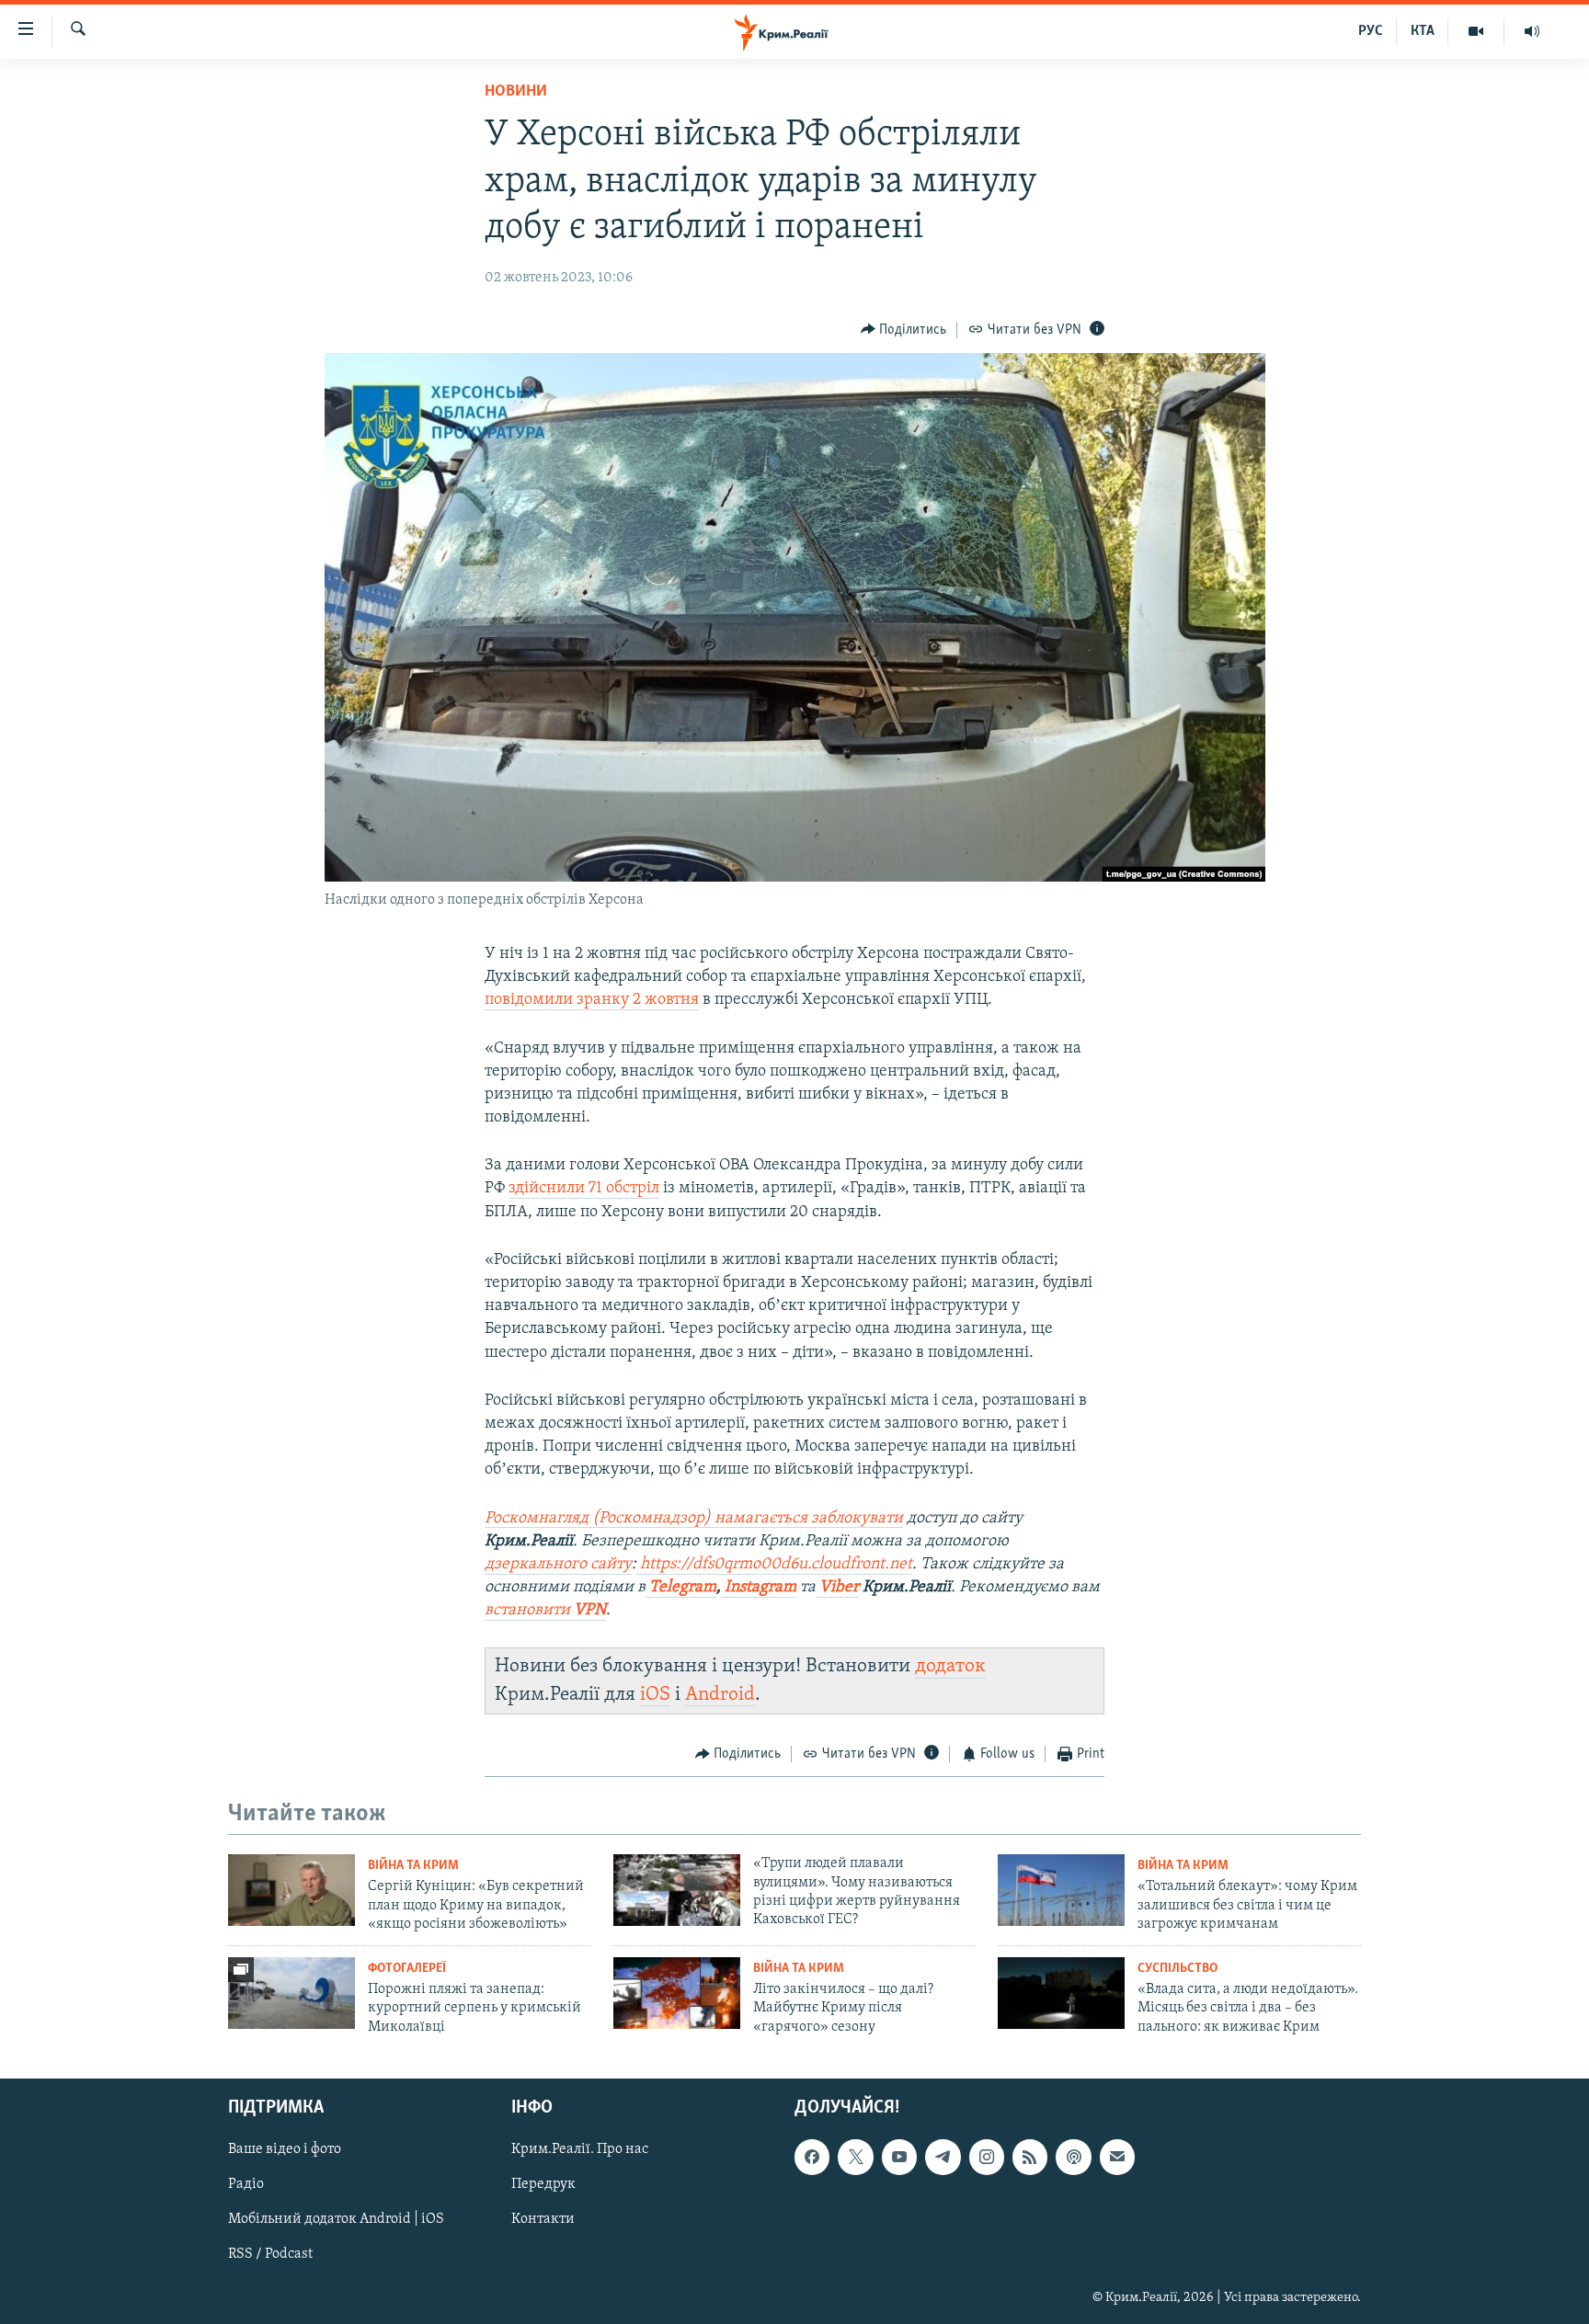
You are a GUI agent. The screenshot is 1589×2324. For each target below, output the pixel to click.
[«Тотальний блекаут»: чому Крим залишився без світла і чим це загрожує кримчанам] (1061, 1890)
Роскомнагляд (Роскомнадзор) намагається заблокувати (694, 1519)
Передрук (543, 2184)
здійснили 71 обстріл (584, 1189)
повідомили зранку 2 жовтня (592, 1000)
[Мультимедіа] (1476, 31)
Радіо (246, 2184)
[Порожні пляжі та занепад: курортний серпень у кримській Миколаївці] (292, 1993)
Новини (516, 92)
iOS (655, 1695)
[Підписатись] (1117, 2157)
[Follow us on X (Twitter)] (855, 2157)
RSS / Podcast (270, 2255)
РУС (1371, 31)
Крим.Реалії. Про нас (580, 2149)
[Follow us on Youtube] (899, 2157)
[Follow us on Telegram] (943, 2157)
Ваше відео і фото (285, 2149)
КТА (1423, 31)
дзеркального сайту (558, 1565)
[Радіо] (1532, 31)
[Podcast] (1073, 2157)
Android (720, 1695)
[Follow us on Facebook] (812, 2157)
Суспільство (1177, 1969)
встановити (545, 1611)
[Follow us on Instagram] (987, 2157)
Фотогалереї (407, 1969)
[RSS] (1030, 2157)
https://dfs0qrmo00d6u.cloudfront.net (774, 1565)
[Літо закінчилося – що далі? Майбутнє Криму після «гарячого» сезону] (677, 1993)
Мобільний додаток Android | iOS (336, 2219)
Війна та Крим (413, 1866)
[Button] (904, 330)
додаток (950, 1666)
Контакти (543, 2219)
